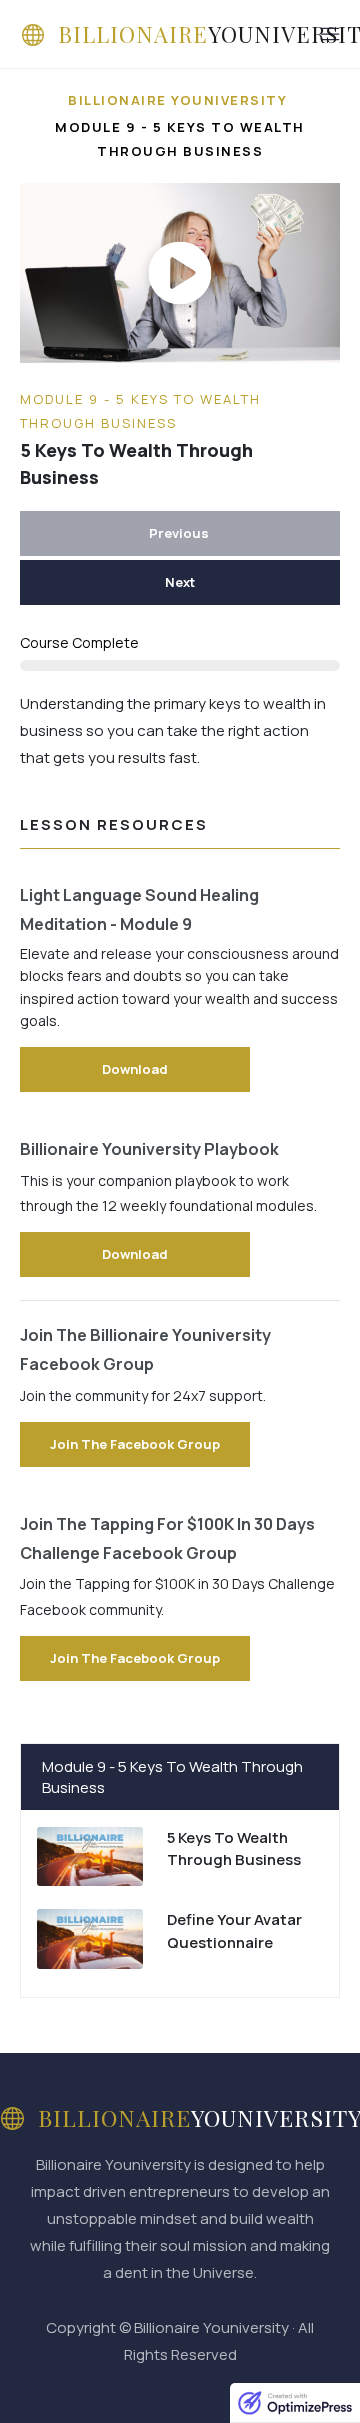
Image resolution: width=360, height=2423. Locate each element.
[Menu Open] (307, 34)
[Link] (180, 1861)
